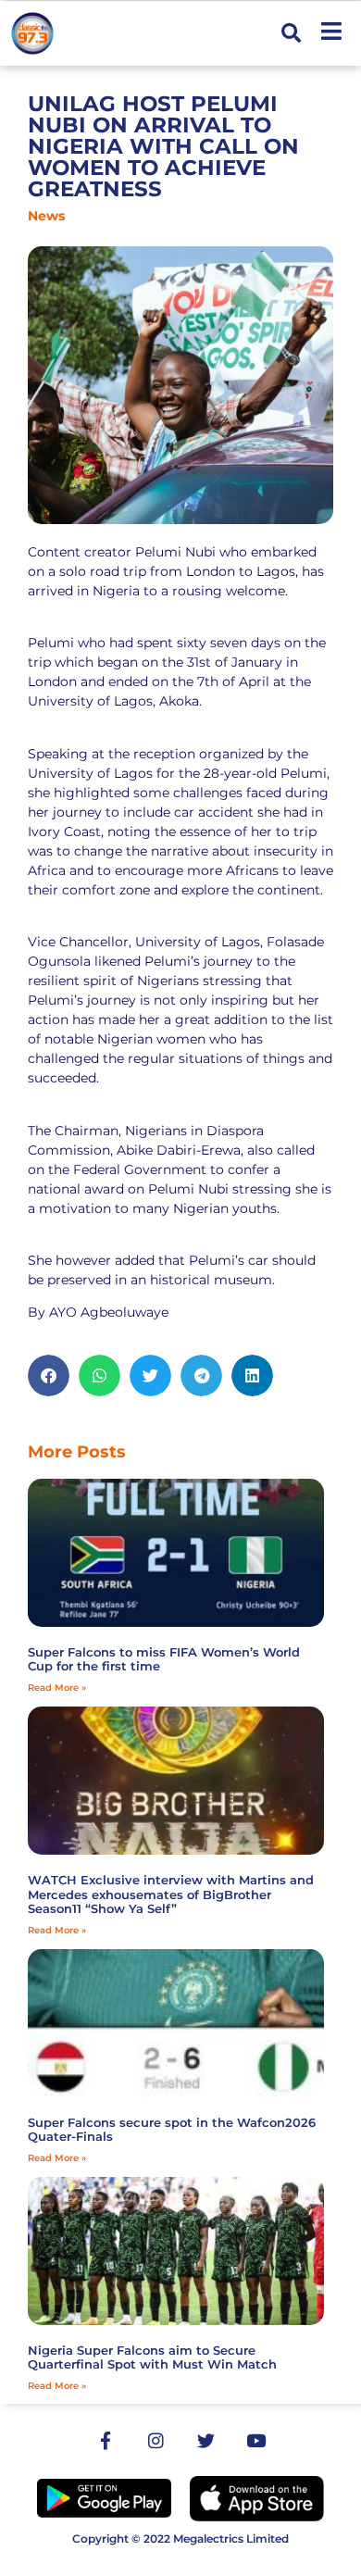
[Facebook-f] (106, 2440)
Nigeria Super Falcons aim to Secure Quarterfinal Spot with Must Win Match (152, 2357)
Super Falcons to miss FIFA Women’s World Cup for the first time (164, 1659)
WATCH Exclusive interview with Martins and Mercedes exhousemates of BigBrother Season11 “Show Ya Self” (171, 1894)
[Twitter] (205, 2440)
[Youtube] (255, 2440)
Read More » (57, 1688)
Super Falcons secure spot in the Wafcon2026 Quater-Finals (172, 2130)
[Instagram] (156, 2440)
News (46, 216)
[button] (291, 34)
